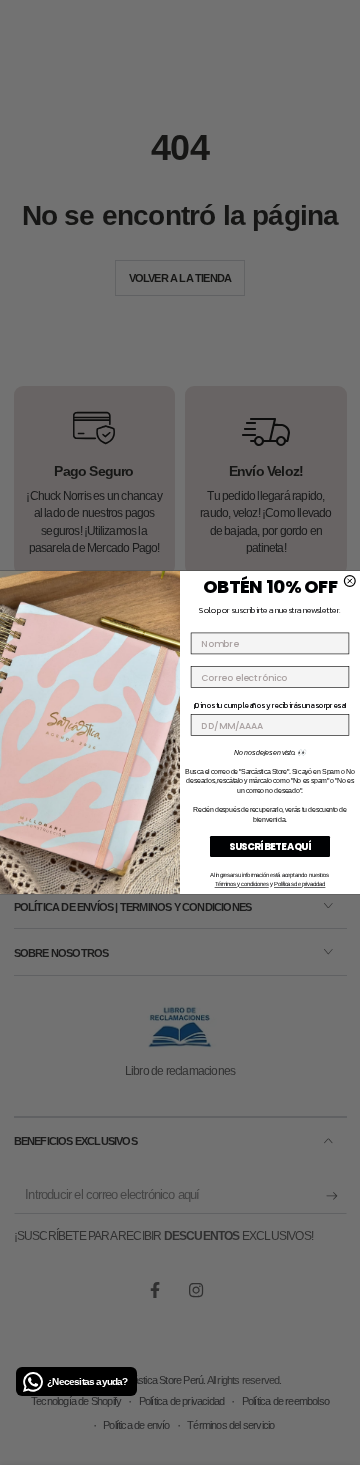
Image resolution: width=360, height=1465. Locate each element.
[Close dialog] (349, 581)
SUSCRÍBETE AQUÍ (270, 846)
